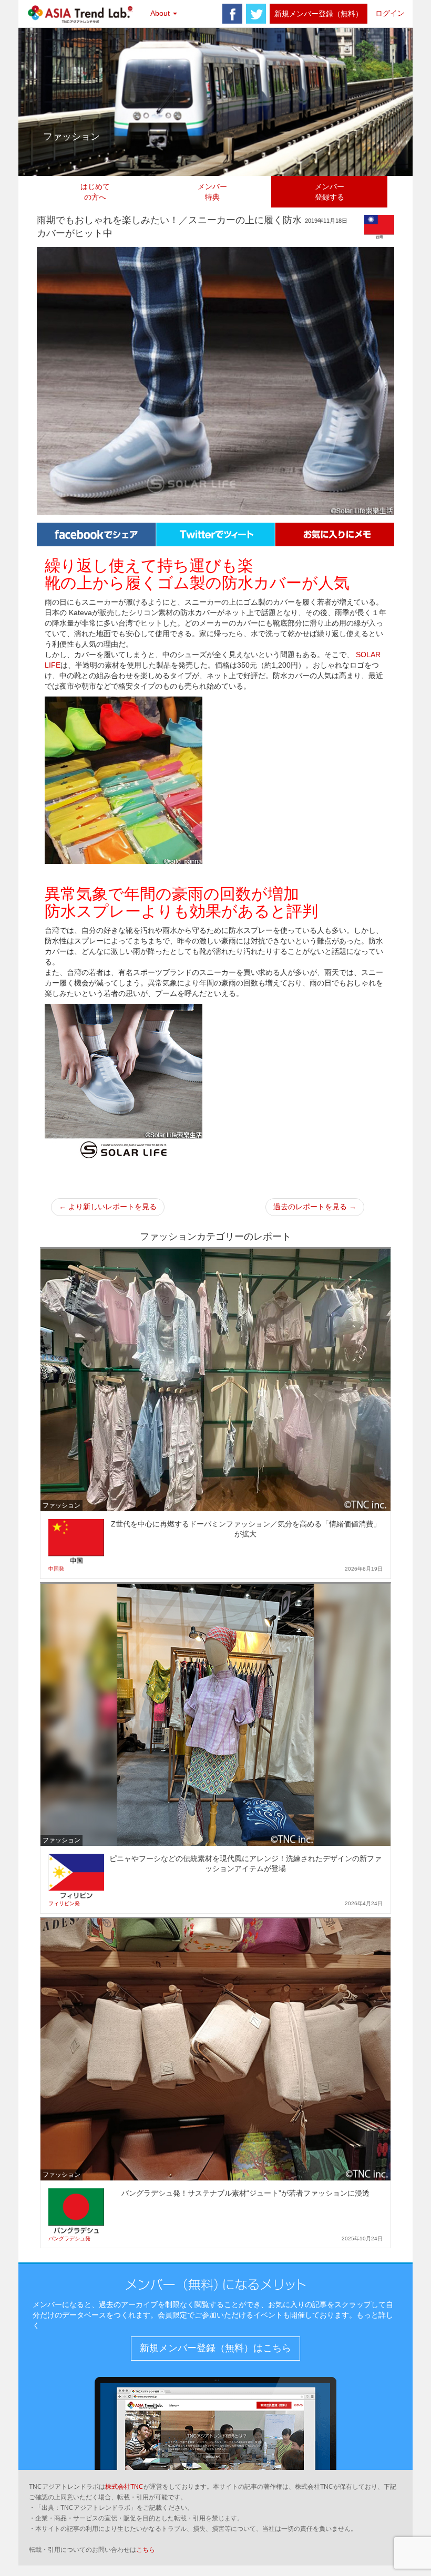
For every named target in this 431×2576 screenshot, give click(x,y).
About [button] (161, 13)
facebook (232, 14)
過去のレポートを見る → (315, 1207)
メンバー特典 (212, 192)
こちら (146, 2550)
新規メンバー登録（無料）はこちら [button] (215, 2348)
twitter (256, 14)
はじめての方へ (95, 192)
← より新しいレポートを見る (108, 1207)
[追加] (335, 534)
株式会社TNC (124, 2487)
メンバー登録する (330, 192)
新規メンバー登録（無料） (319, 14)
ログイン (390, 13)
